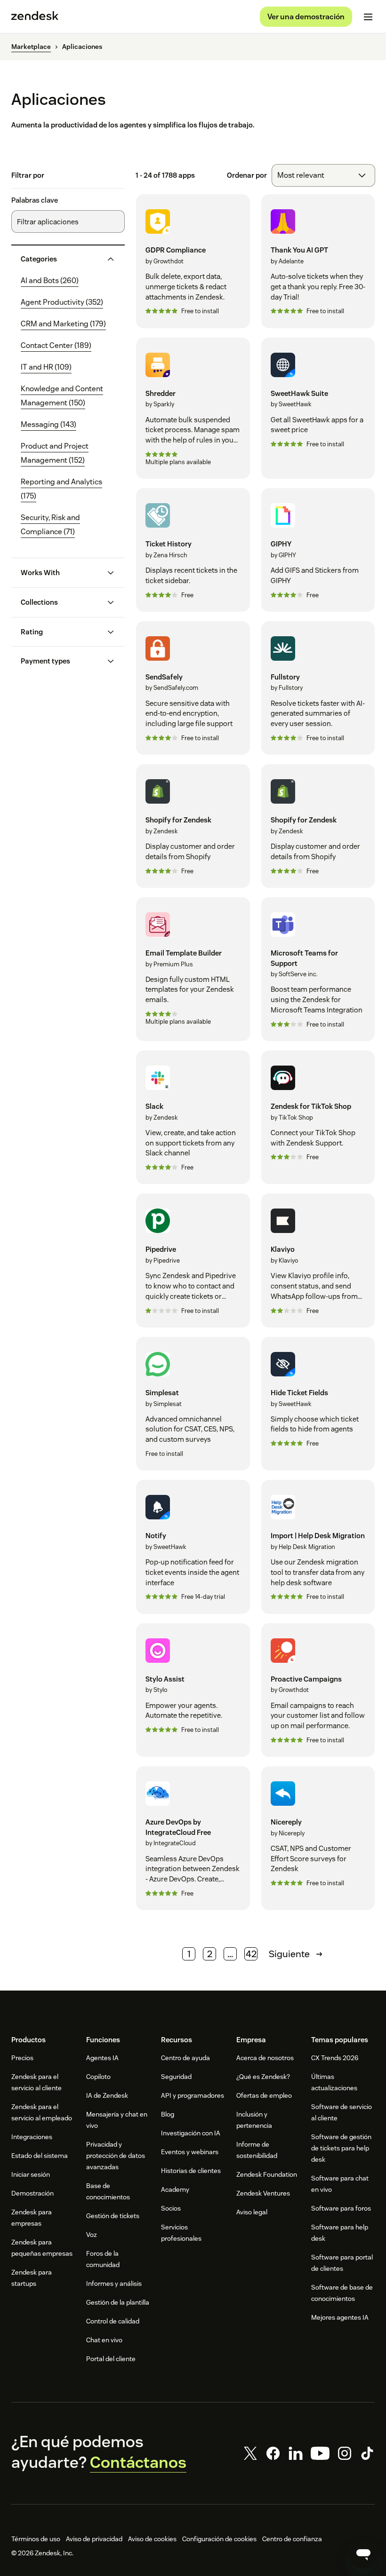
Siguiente (289, 1954)
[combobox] (323, 175)
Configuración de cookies (219, 2539)
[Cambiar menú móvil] (368, 17)
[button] (60, 259)
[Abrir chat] (363, 2553)
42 (251, 1954)
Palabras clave (35, 200)
